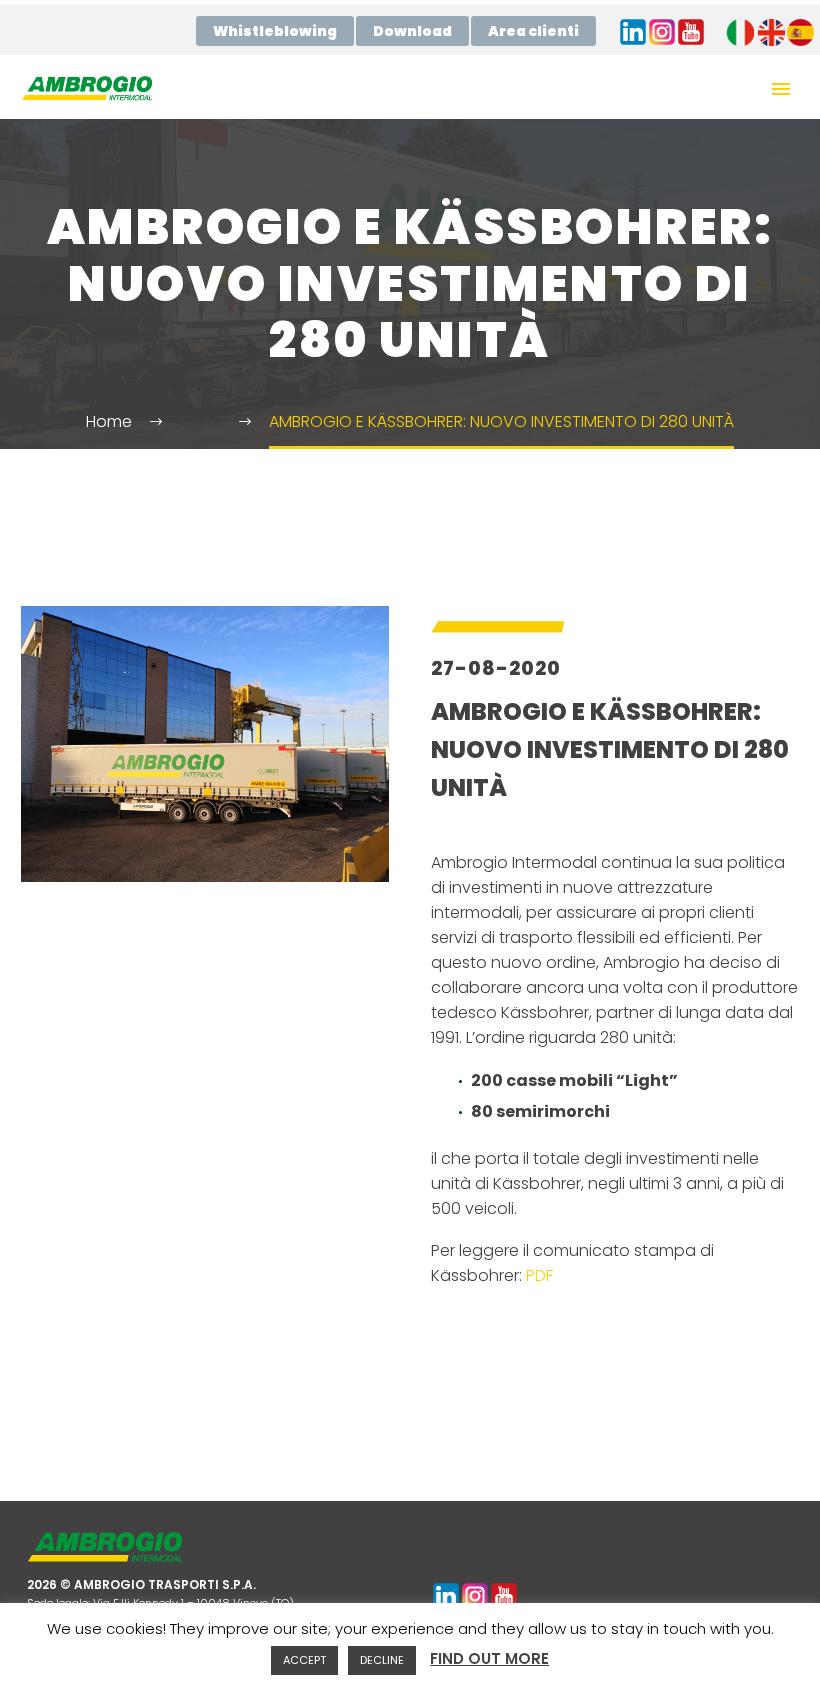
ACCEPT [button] (304, 1660)
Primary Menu (781, 89)
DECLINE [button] (382, 1660)
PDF (539, 1275)
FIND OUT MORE (489, 1658)
